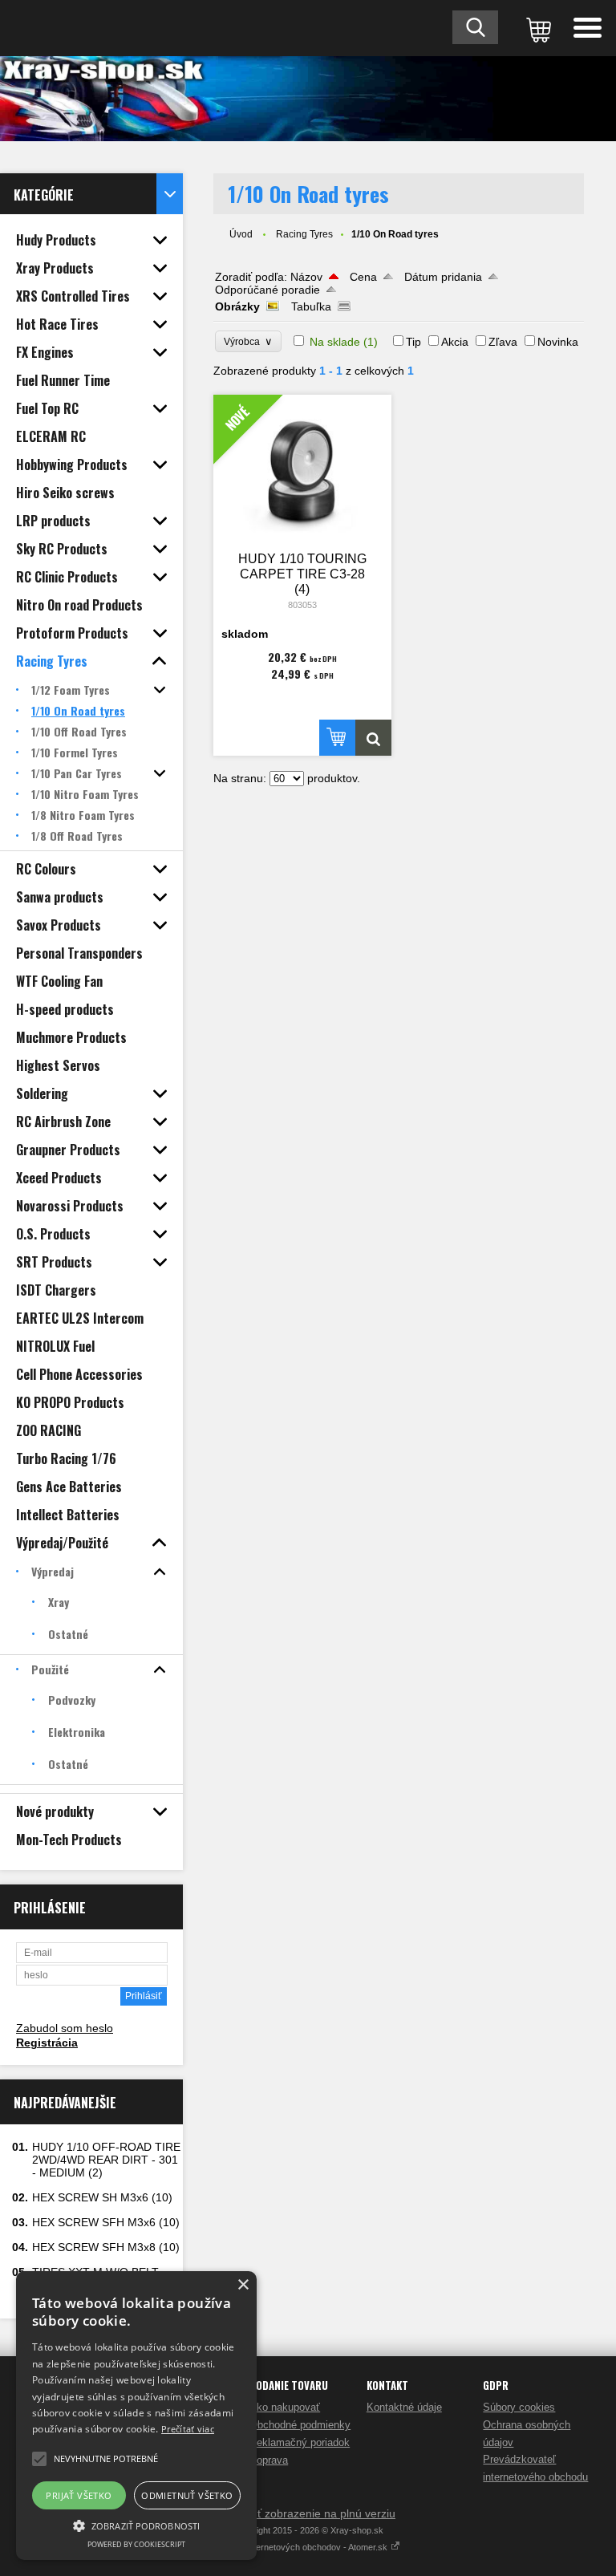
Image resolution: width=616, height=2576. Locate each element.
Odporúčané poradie (267, 290)
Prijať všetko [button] (79, 2495)
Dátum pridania (443, 277)
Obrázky (237, 306)
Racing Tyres (304, 234)
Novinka (558, 342)
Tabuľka (311, 306)
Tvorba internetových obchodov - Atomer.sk (303, 2547)
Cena (363, 277)
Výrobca (248, 341)
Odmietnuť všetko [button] (187, 2495)
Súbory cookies (519, 2407)
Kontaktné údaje (404, 2407)
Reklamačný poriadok (300, 2442)
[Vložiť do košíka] (337, 738)
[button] (136, 2525)
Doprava (269, 2460)
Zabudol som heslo (65, 2028)
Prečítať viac (188, 2429)
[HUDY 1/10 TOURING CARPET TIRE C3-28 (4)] (373, 738)
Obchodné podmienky (300, 2425)
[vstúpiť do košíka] (536, 28)
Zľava (503, 342)
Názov (306, 277)
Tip (413, 342)
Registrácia (47, 2043)
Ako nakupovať (285, 2407)
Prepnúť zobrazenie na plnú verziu (308, 2513)
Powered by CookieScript (136, 2544)
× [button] (243, 2285)
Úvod (241, 234)
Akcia (455, 342)
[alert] (136, 2416)
